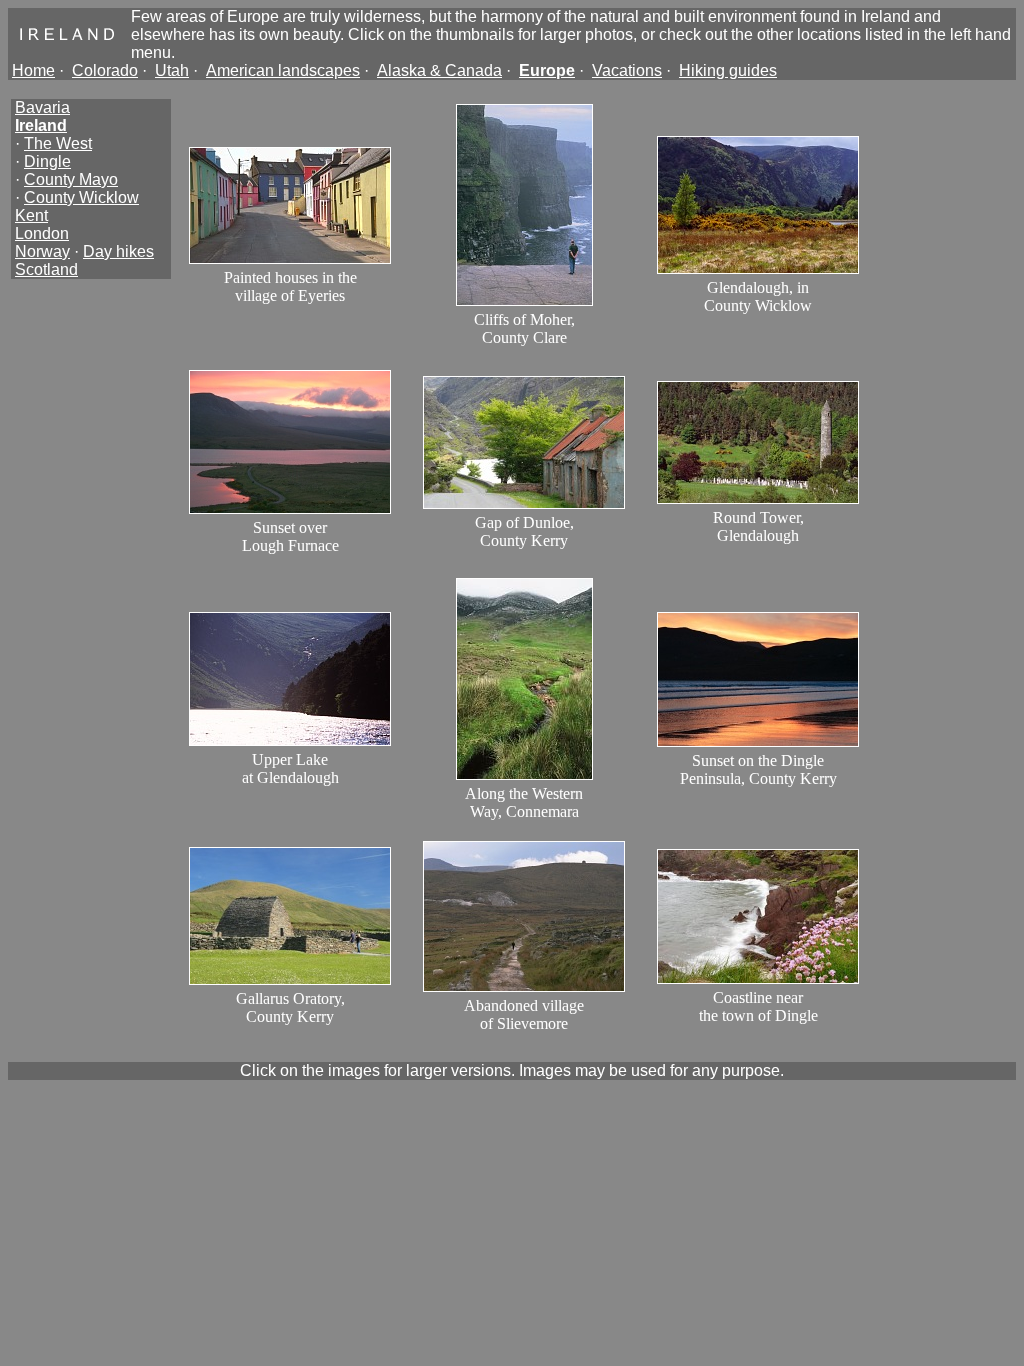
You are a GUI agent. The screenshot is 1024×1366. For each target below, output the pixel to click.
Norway (42, 251)
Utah (172, 70)
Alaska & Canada (439, 70)
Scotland (46, 269)
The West (58, 143)
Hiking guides (728, 70)
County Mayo (71, 179)
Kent (31, 215)
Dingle (47, 161)
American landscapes (283, 70)
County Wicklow (81, 197)
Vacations (627, 70)
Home (33, 70)
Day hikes (118, 251)
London (42, 233)
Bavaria (42, 107)
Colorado (105, 70)
